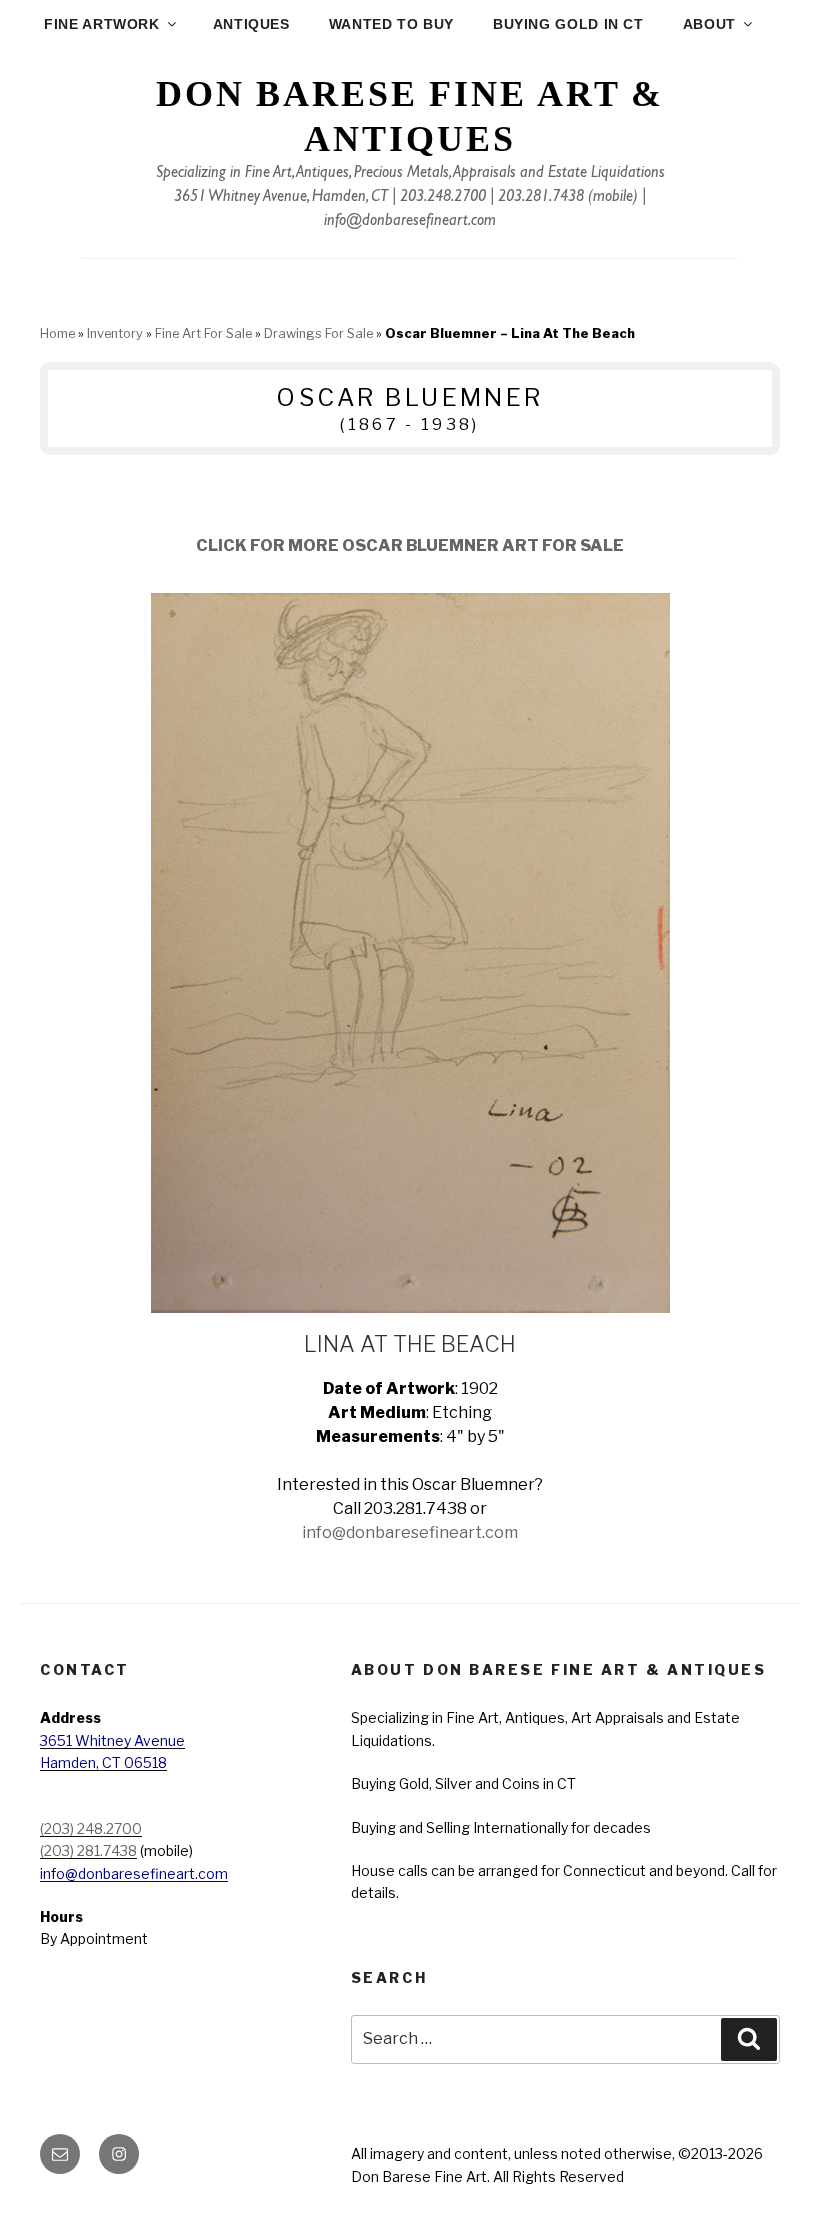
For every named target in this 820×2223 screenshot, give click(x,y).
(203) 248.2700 (91, 1828)
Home (57, 333)
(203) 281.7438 (88, 1850)
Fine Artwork (102, 24)
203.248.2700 (443, 198)
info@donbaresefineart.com (410, 222)
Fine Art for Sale (203, 333)
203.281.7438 (541, 198)
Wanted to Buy (391, 24)
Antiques (251, 24)
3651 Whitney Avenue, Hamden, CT (281, 198)
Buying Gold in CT (568, 24)
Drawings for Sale (318, 333)
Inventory (115, 333)
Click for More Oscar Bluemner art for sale (410, 545)
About (709, 24)
